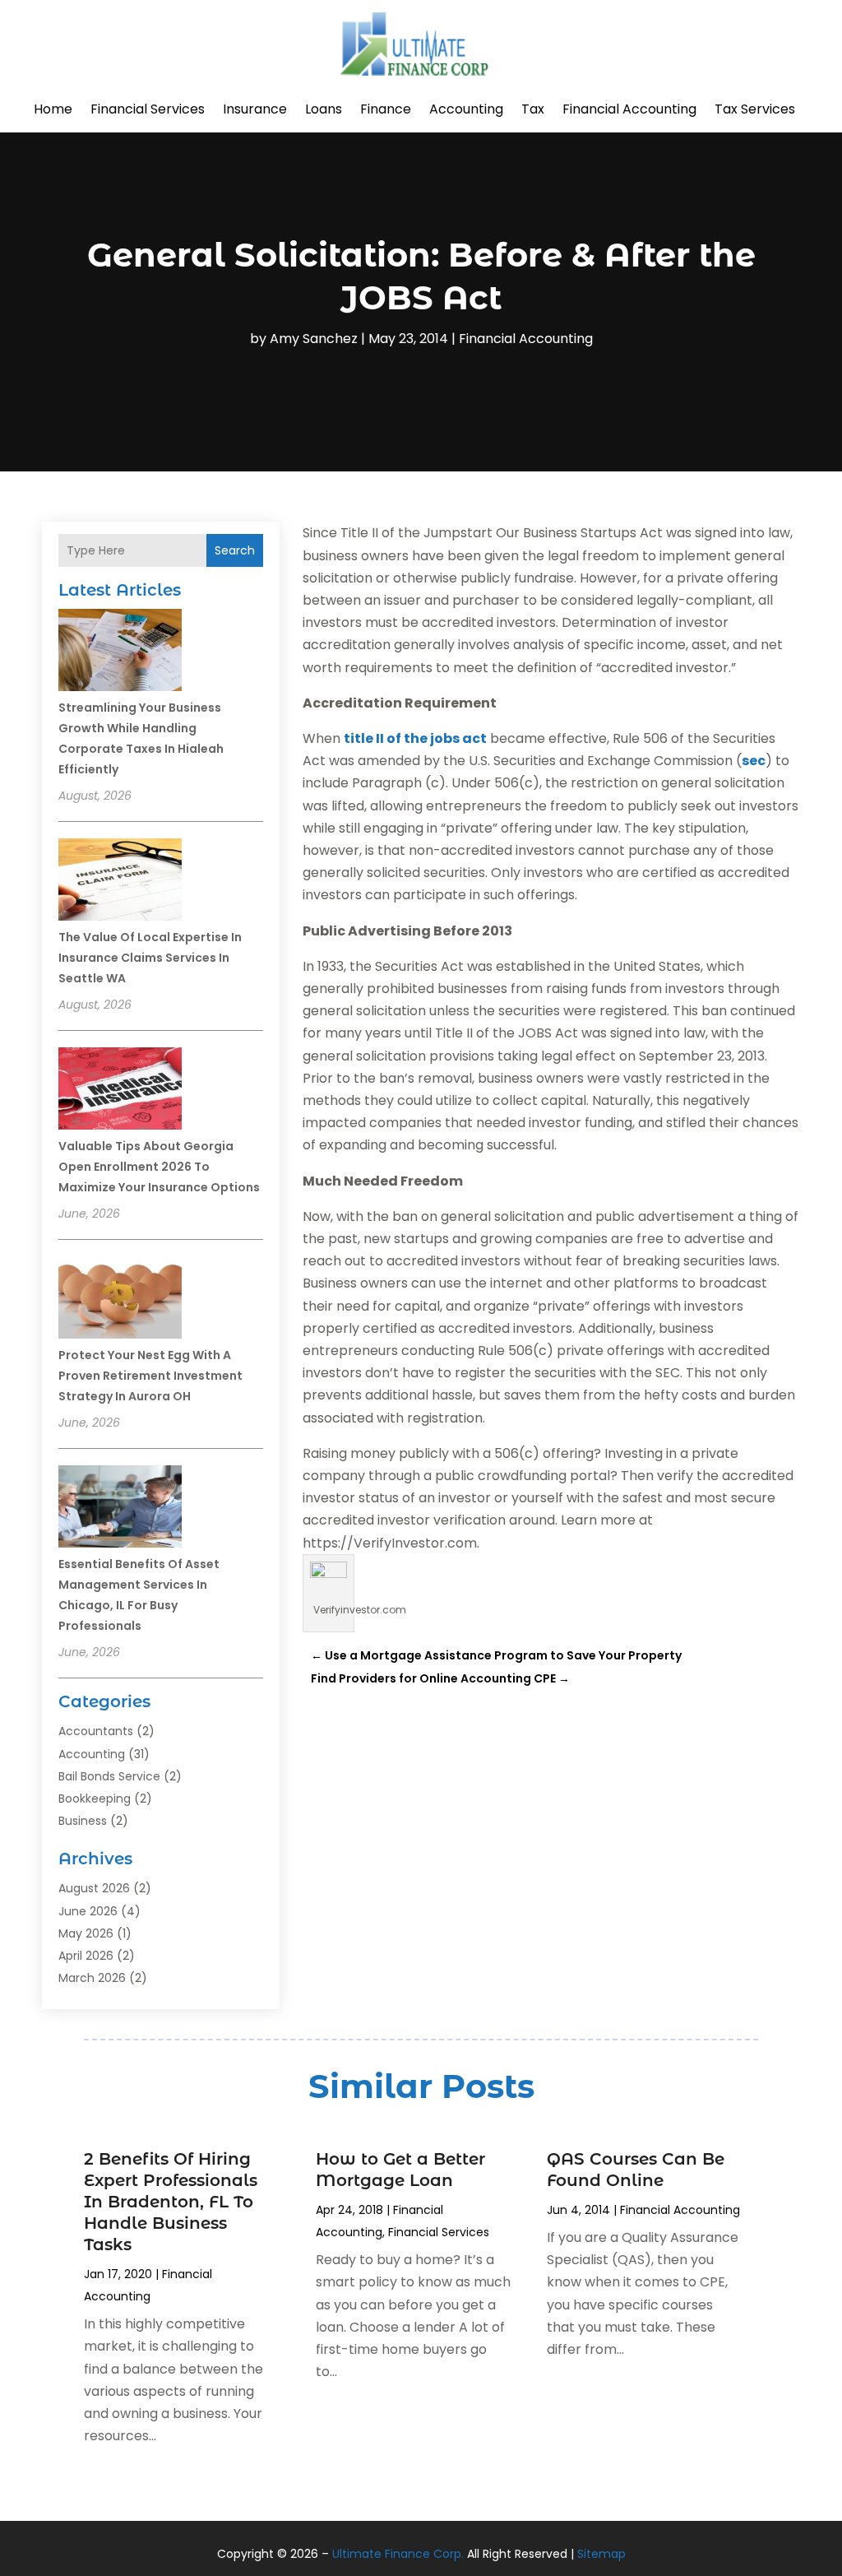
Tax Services (755, 109)
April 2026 (86, 1956)
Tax (533, 109)
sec (754, 761)
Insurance (255, 109)
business (83, 1821)
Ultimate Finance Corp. (398, 2554)
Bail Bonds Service (109, 1776)
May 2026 (86, 1933)
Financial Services (148, 109)
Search (235, 550)
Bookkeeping (95, 1799)
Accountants (96, 1731)
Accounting (466, 109)
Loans (324, 109)
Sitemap (601, 2554)
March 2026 (92, 1978)
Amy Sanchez (314, 339)
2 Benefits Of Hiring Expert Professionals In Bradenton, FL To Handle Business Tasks (171, 2202)
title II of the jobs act (415, 738)
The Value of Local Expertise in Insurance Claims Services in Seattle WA (150, 958)
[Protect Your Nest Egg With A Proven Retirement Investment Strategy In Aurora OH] (120, 1300)
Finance (386, 109)
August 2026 (94, 1888)
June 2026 (88, 1911)
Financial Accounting (629, 109)
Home (53, 109)
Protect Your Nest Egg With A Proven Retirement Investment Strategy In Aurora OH (150, 1376)
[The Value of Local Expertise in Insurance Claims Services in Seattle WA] (120, 882)
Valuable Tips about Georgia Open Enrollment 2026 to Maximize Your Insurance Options (159, 1167)
